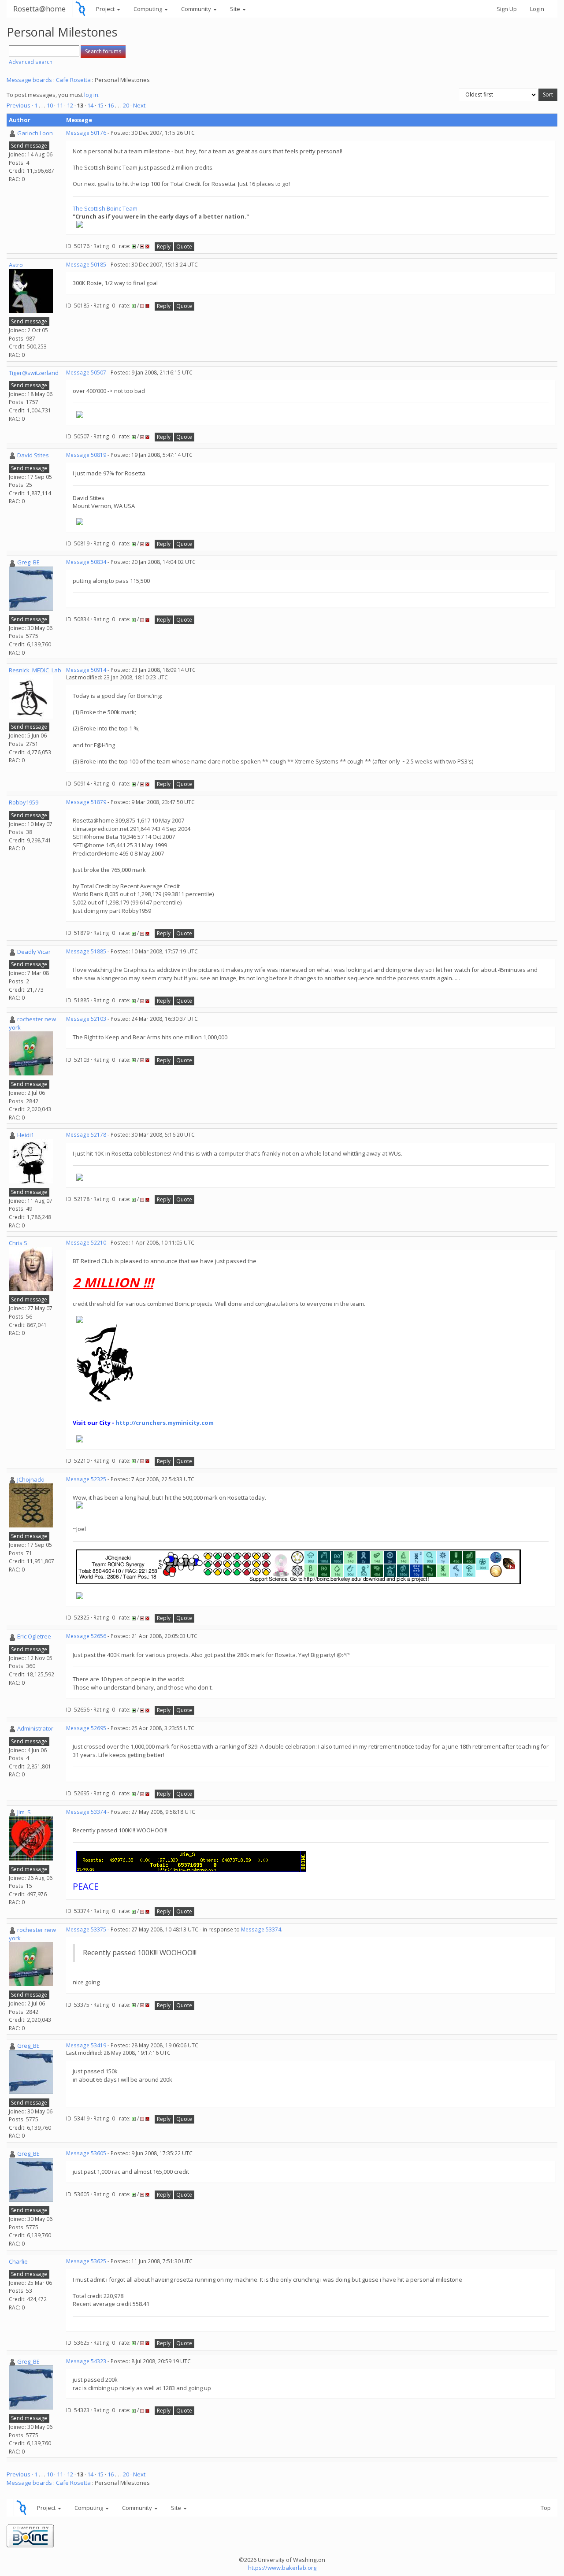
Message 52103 (86, 1019)
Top (546, 2508)
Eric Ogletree (34, 1636)
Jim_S (24, 1812)
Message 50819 (86, 455)
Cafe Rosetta (73, 80)
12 (70, 105)
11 (60, 105)
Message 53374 (86, 1812)
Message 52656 (86, 1636)
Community (197, 9)
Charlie (18, 2261)
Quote (184, 246)
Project (106, 9)
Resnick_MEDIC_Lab (35, 670)
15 (100, 105)
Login (537, 9)
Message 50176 (86, 133)
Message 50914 (86, 670)
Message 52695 (86, 1728)
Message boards (29, 80)
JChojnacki (31, 1479)
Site (236, 9)
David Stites (33, 455)
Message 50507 (86, 373)
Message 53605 (86, 2153)
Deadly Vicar (34, 952)
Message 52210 (86, 1243)
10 (50, 105)
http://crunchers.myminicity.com (165, 1423)
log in (91, 95)
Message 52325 (86, 1479)
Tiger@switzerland (34, 373)
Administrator (35, 1728)
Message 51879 (86, 802)
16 (111, 105)
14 (90, 105)
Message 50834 (86, 562)
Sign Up (507, 9)
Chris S (18, 1243)
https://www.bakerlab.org (282, 2568)
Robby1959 (24, 802)
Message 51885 (86, 951)
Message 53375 (86, 1929)
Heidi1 (26, 1135)
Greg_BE (28, 562)
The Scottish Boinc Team (105, 208)
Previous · (20, 105)
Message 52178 (86, 1135)
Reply (164, 246)
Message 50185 (86, 265)
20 (126, 105)
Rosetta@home (39, 9)
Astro (16, 265)
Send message (29, 146)
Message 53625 (86, 2261)
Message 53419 (86, 2045)
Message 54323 (86, 2361)
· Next (138, 105)
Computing (148, 9)
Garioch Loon (35, 133)
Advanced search (31, 62)
